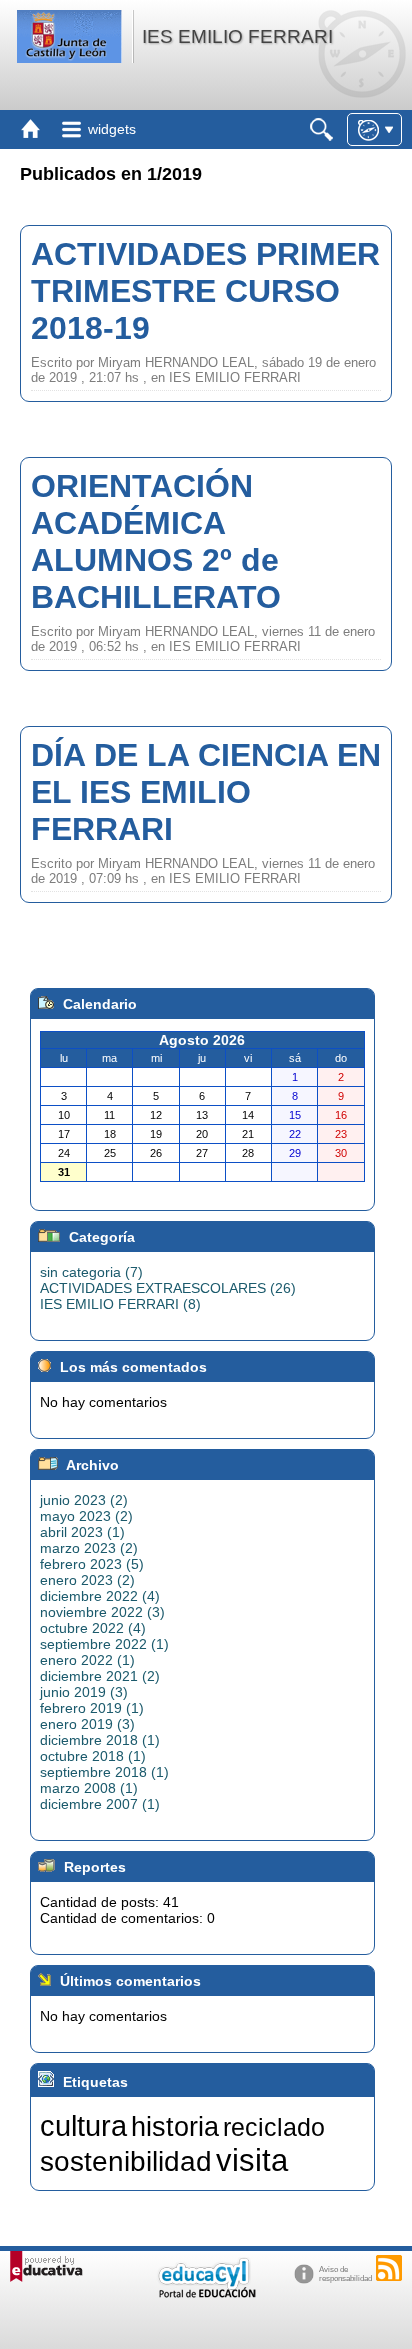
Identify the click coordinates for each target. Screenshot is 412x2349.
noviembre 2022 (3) (102, 1612)
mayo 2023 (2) (86, 1516)
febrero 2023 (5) (92, 1564)
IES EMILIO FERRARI (237, 36)
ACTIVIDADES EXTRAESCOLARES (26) (168, 1288)
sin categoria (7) (91, 1272)
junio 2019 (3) (84, 1692)
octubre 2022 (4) (93, 1628)
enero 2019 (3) (87, 1724)
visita (252, 2160)
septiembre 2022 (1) (104, 1644)
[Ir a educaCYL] (206, 2293)
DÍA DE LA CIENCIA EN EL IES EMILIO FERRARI (206, 792)
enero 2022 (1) (87, 1660)
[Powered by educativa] (46, 2266)
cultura (83, 2125)
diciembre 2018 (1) (100, 1740)
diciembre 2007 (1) (100, 1804)
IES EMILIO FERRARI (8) (120, 1304)
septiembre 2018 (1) (104, 1772)
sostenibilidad (126, 2161)
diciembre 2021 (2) (100, 1676)
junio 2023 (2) (84, 1500)
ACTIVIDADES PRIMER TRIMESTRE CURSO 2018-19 (205, 291)
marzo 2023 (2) (89, 1548)
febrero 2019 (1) (92, 1708)
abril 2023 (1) (82, 1532)
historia (175, 2127)
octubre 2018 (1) (93, 1756)
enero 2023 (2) (87, 1580)
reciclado (274, 2127)
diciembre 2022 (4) (100, 1596)
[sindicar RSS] (389, 2268)
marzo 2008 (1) (89, 1788)
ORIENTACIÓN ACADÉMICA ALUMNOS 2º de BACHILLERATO (156, 541)
